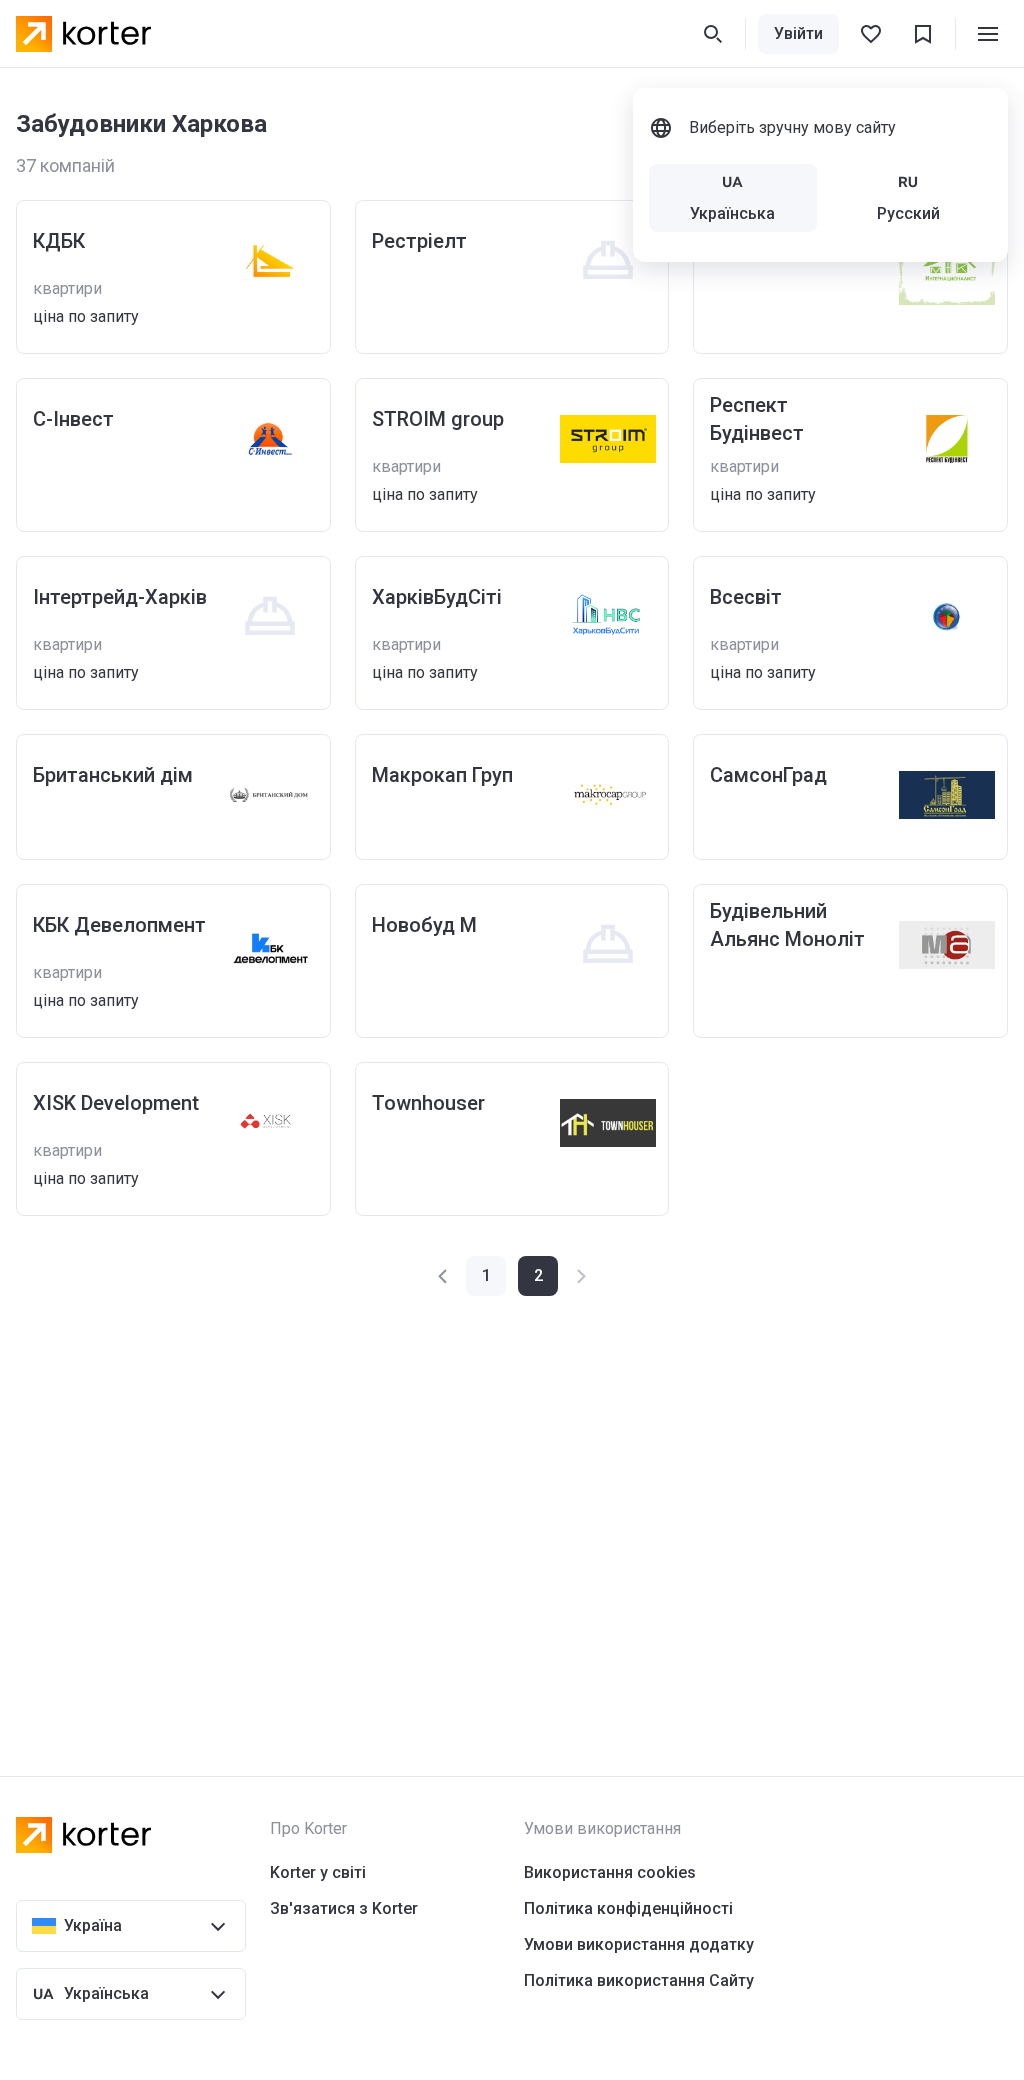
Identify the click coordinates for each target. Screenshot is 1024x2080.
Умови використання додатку (639, 1944)
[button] (444, 1276)
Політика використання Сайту (639, 1980)
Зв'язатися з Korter (344, 1908)
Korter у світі (318, 1872)
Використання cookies (610, 1872)
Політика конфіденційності (628, 1908)
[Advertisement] (512, 1496)
